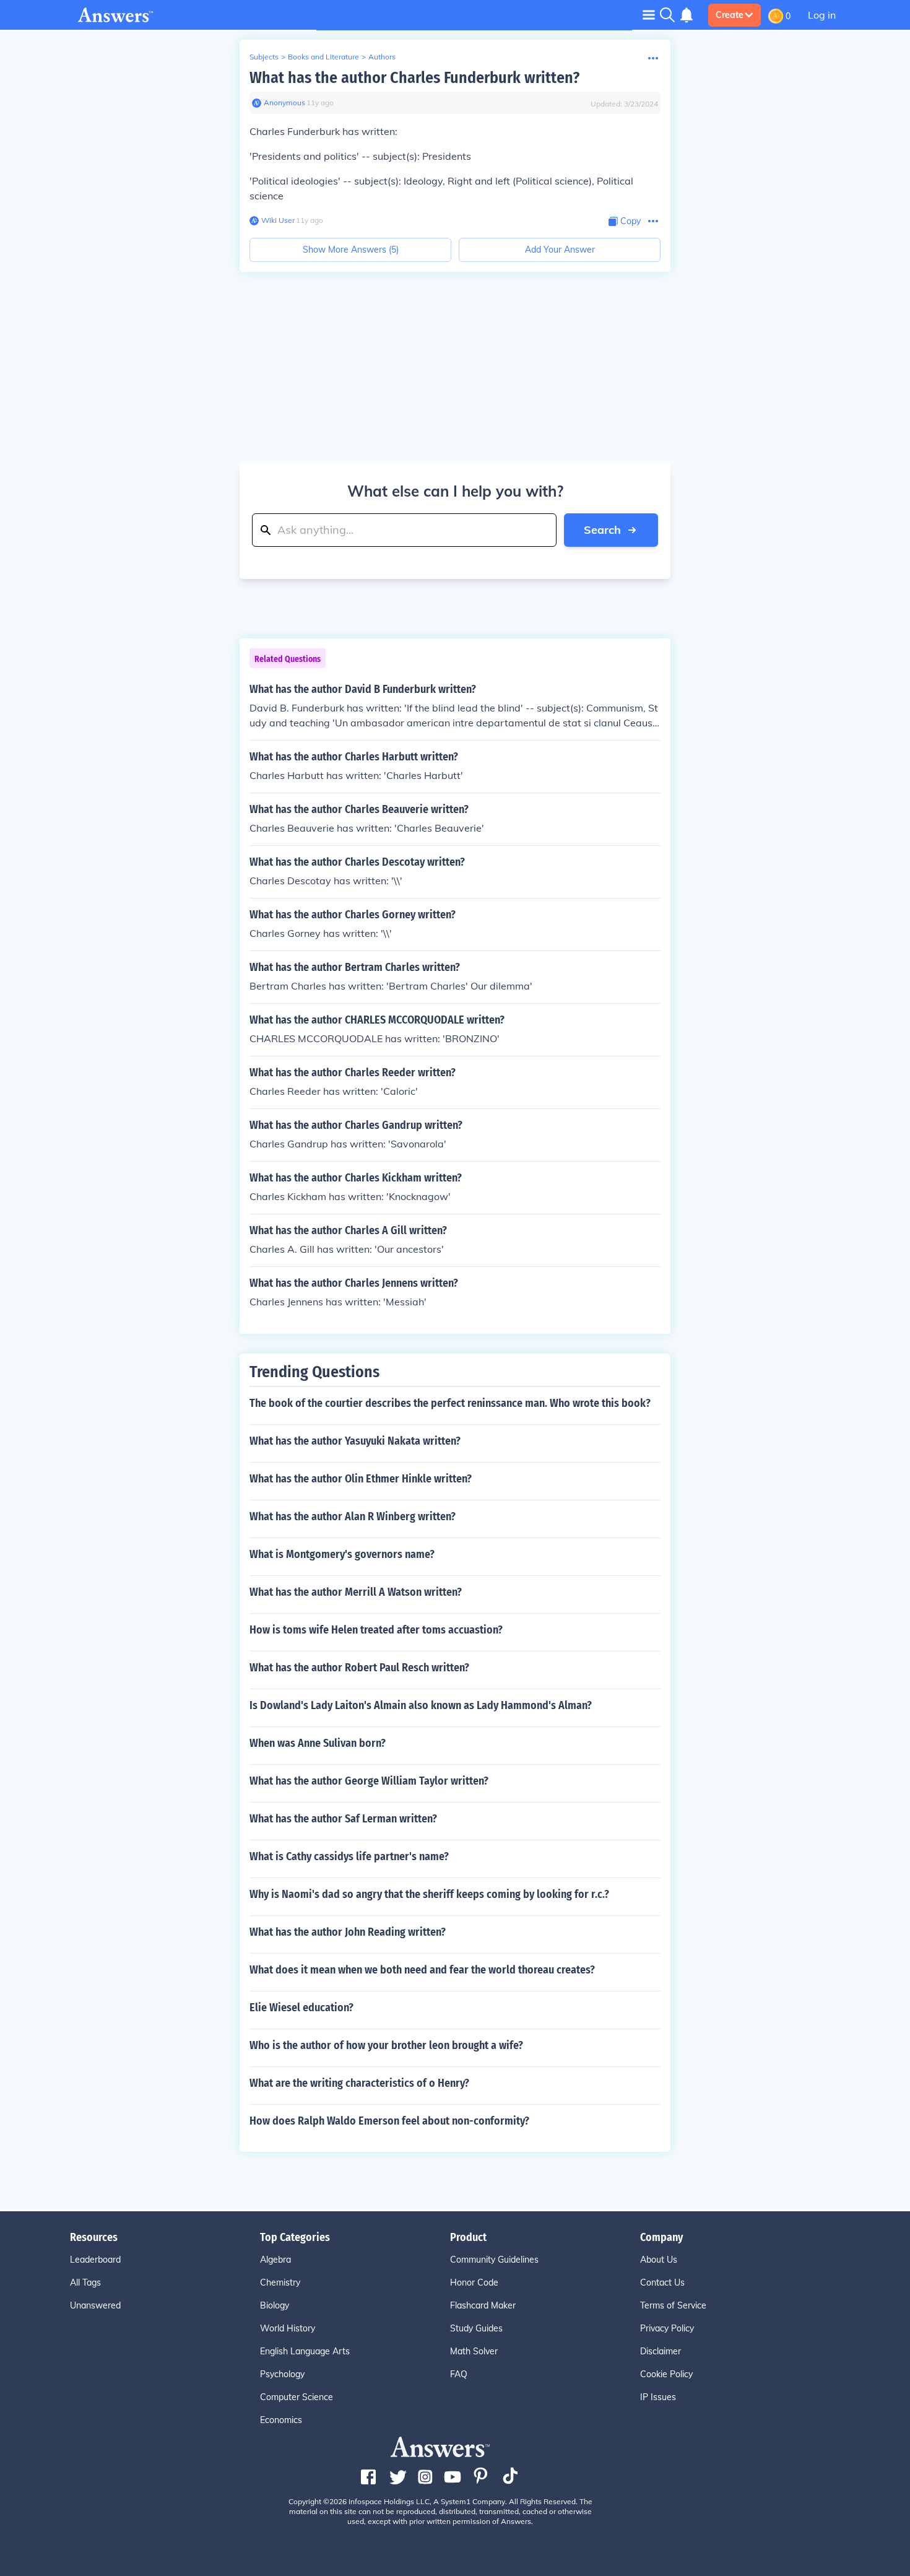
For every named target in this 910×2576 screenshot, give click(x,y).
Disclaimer (661, 2351)
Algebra (275, 2260)
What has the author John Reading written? (348, 1932)
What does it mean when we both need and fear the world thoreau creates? (422, 1970)
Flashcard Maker (483, 2305)
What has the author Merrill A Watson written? (356, 1592)
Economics (281, 2420)
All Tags (85, 2282)
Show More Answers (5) (351, 250)
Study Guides (476, 2328)
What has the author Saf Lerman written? (343, 1819)
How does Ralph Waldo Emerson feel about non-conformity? (389, 2121)
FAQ (459, 2374)
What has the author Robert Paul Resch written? (359, 1668)
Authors (382, 57)
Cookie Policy (666, 2374)
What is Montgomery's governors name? (342, 1554)
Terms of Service (673, 2305)
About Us (659, 2260)
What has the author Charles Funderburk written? (414, 78)
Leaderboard (95, 2260)
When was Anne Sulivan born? (318, 1743)
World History (288, 2328)
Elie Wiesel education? (301, 2008)
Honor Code (474, 2282)
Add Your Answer (560, 250)
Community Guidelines (494, 2260)
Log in (822, 15)
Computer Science (297, 2397)
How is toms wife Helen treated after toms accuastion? (376, 1630)
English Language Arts (305, 2351)
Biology (275, 2305)
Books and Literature (323, 57)
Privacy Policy (667, 2328)
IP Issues (658, 2397)
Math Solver (474, 2351)
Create (730, 15)
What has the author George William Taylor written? (369, 1781)
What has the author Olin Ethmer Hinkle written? (361, 1479)
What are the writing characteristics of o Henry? (359, 2083)
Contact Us (662, 2282)
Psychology (282, 2374)
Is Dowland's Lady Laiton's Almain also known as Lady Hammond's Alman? (421, 1705)
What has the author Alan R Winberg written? (353, 1516)
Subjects (264, 57)
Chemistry (280, 2282)
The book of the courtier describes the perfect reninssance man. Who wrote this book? (450, 1403)
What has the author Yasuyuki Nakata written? (355, 1441)
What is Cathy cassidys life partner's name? (349, 1856)
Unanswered (95, 2305)
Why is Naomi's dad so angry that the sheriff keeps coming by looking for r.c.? (429, 1894)
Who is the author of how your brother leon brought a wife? (386, 2045)
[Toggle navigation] (649, 15)
